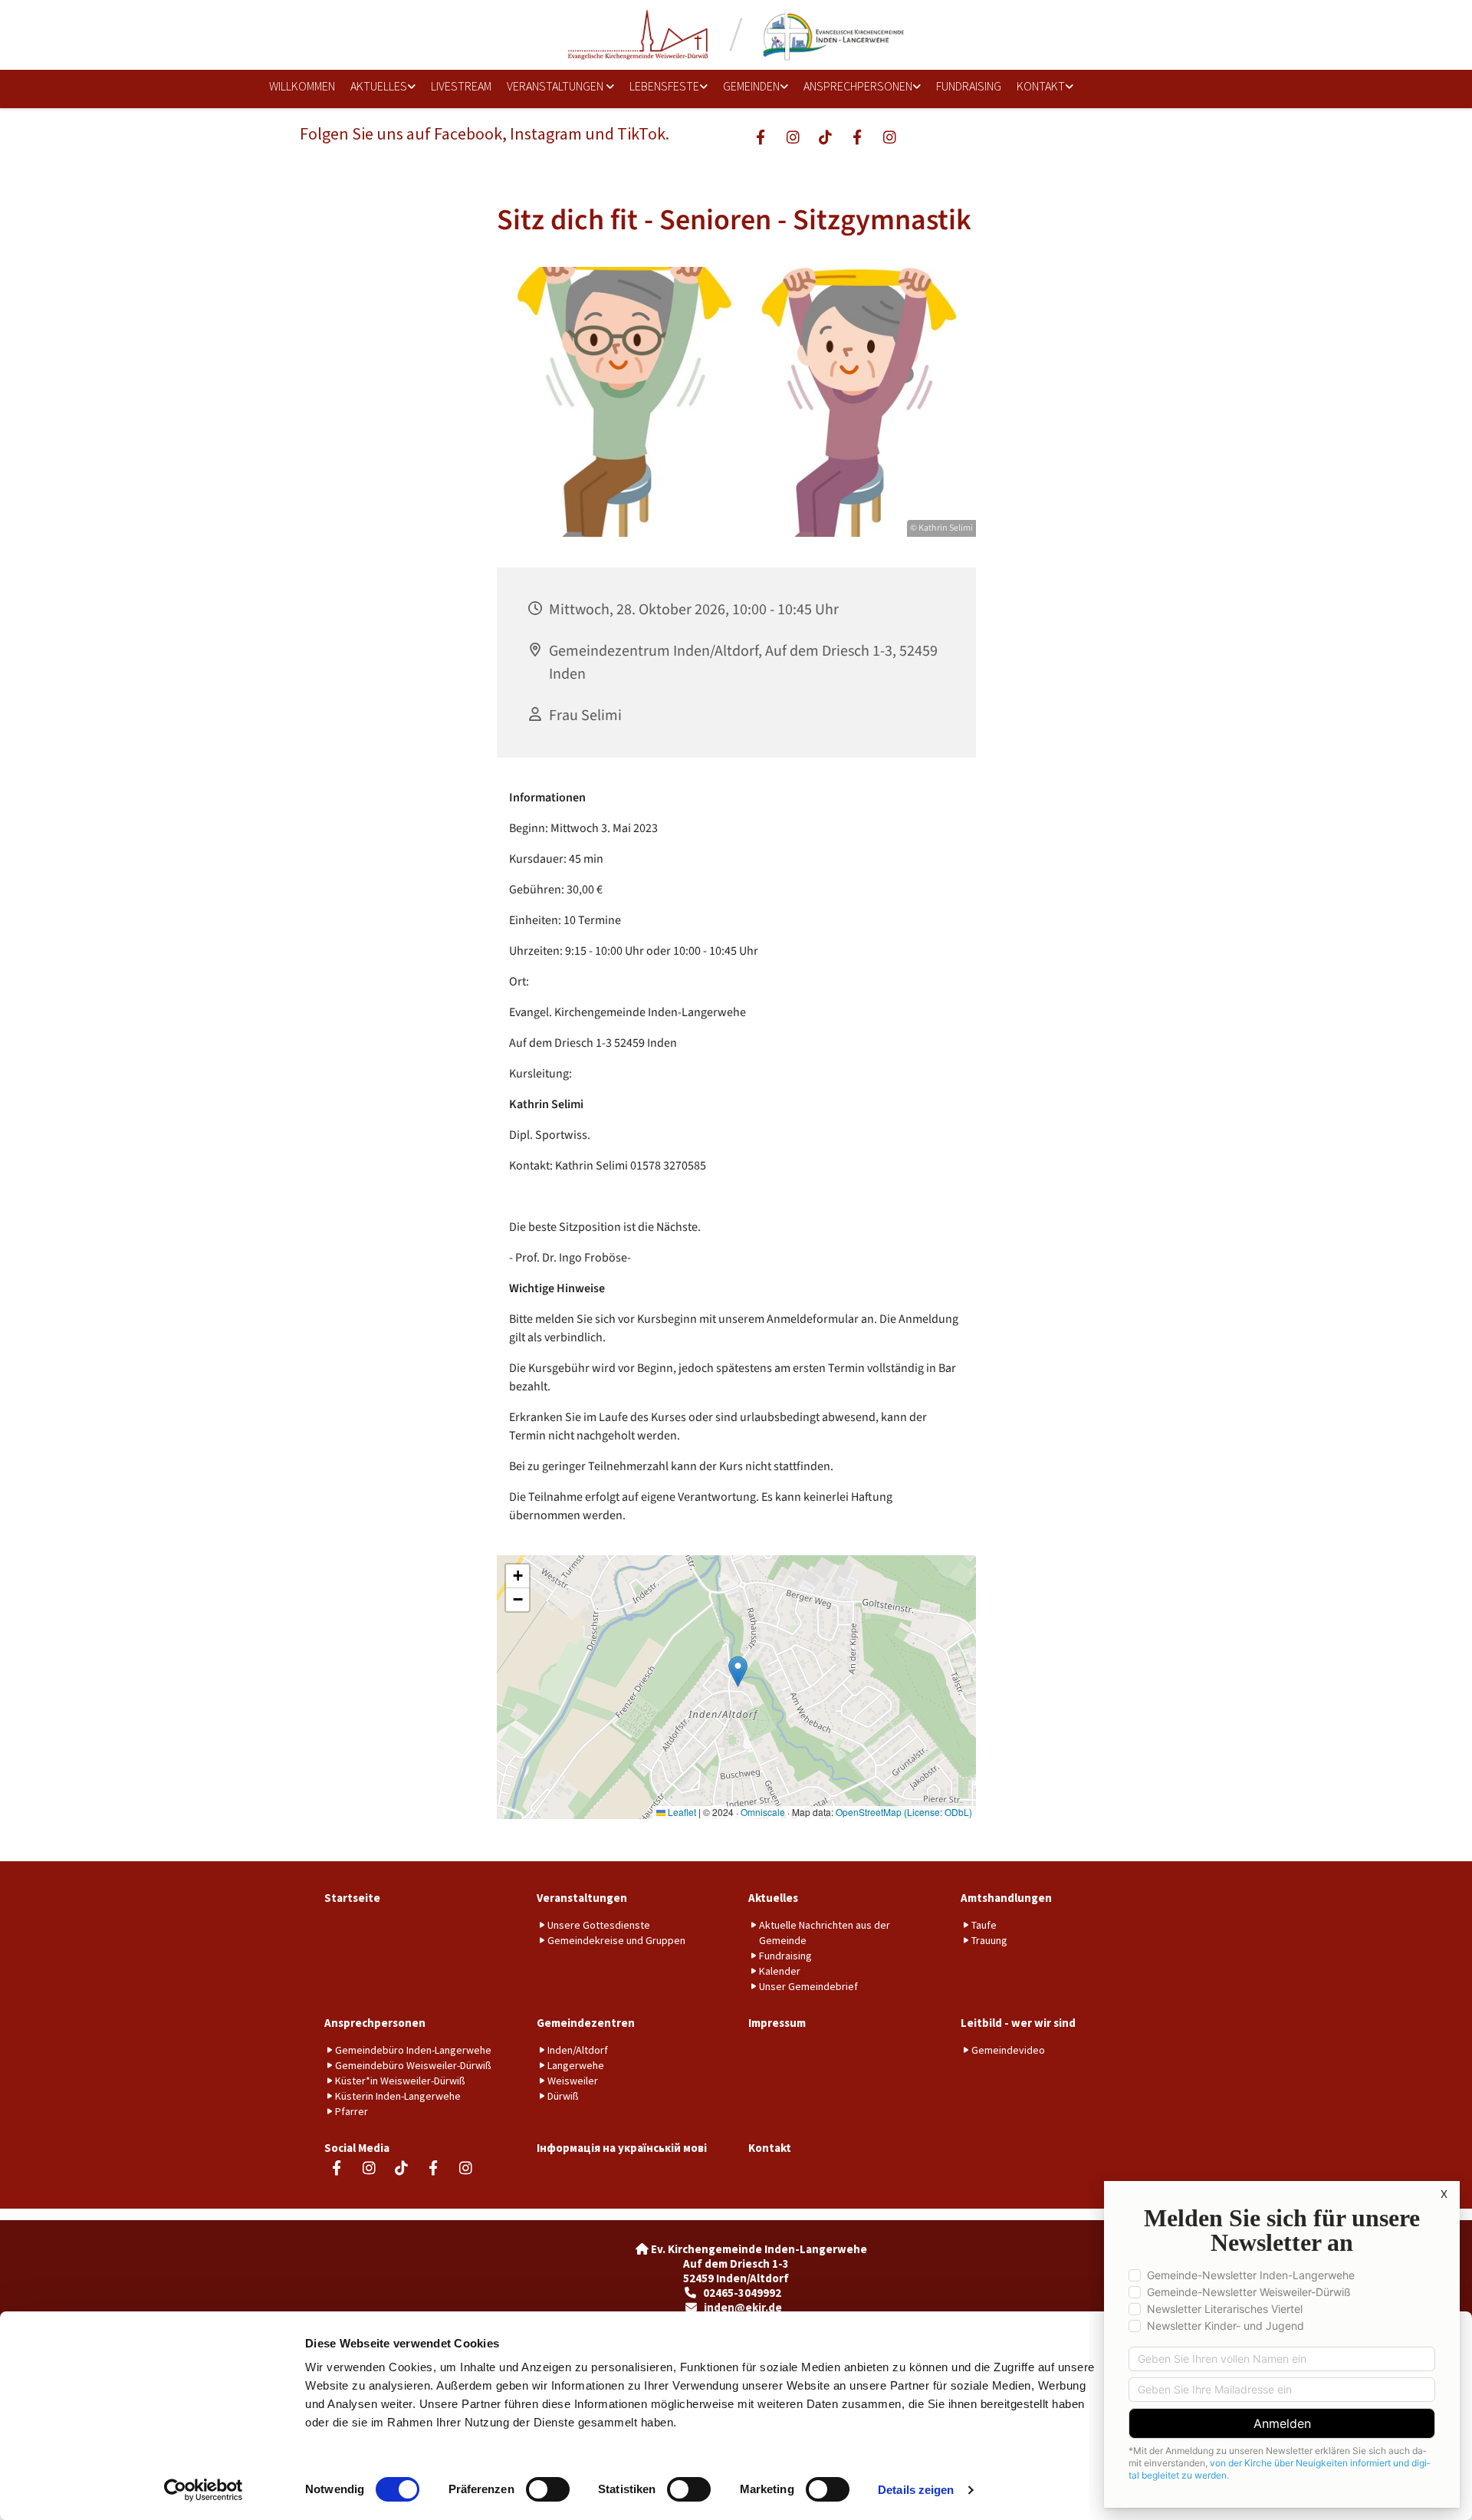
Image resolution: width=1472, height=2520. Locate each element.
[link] (378, 87)
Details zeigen (916, 2490)
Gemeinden (751, 86)
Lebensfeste (664, 86)
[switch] (548, 2489)
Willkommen (302, 86)
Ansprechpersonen (858, 86)
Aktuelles (379, 86)
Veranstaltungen (556, 86)
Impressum (777, 2023)
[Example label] (793, 137)
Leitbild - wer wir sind (1018, 2023)
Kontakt (1041, 86)
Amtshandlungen (1006, 1898)
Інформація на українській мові (622, 2148)
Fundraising (969, 86)
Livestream (461, 86)
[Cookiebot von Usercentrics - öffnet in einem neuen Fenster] (204, 2490)
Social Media (357, 2148)
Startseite (352, 1898)
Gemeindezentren (586, 2023)
